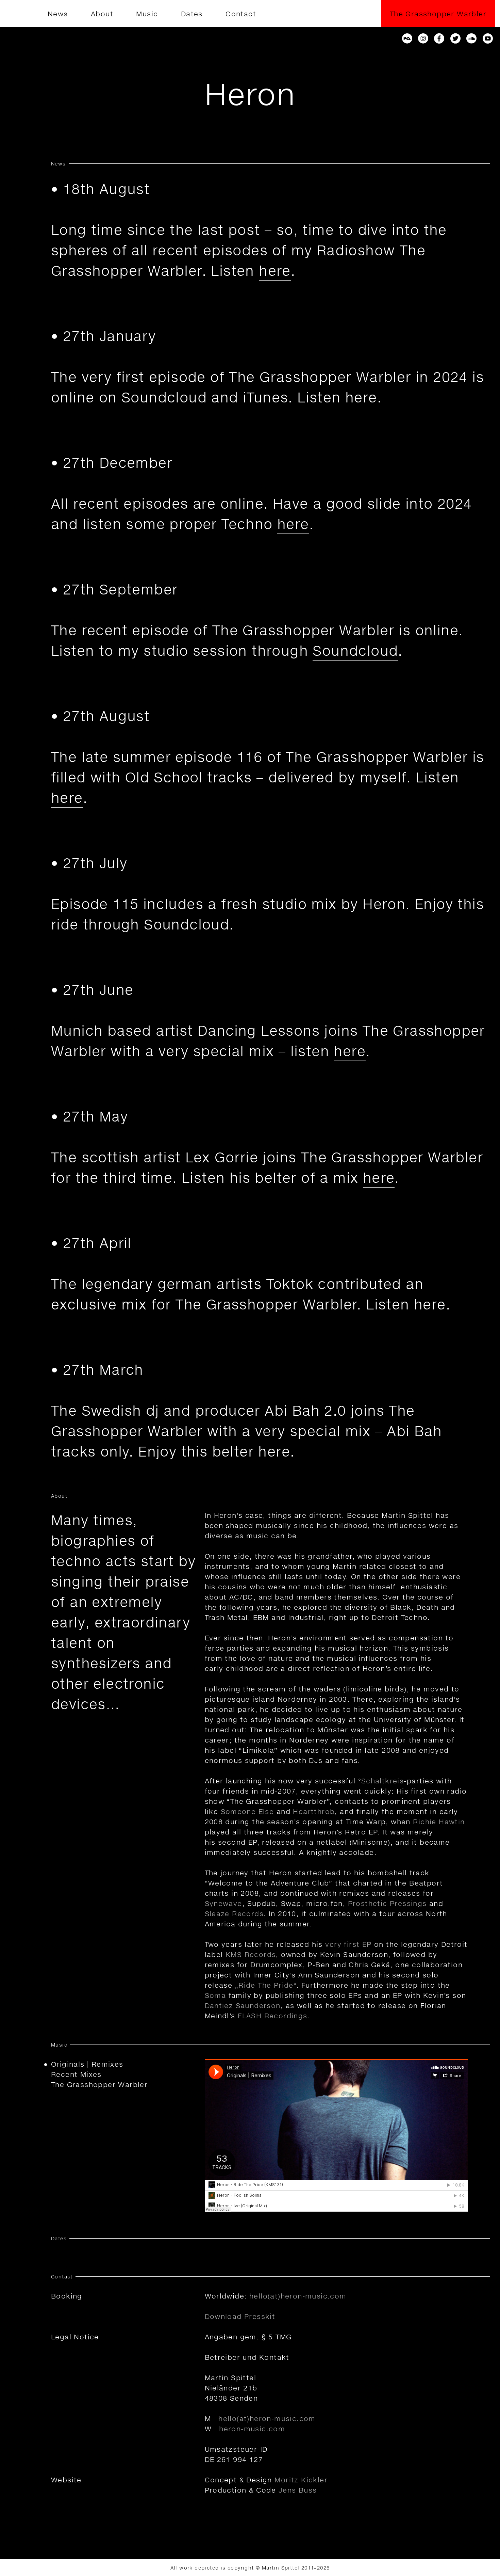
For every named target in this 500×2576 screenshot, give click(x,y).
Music (147, 14)
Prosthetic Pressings (387, 1903)
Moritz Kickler (301, 2480)
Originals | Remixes (87, 2064)
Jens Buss (298, 2490)
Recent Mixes (76, 2074)
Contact (241, 14)
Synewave (223, 1903)
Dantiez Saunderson (243, 2005)
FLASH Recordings (272, 2016)
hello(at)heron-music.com (298, 2296)
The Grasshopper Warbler (438, 14)
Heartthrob (314, 1811)
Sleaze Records (234, 1913)
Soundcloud (355, 650)
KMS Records (251, 1954)
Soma (215, 1995)
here (275, 271)
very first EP (348, 1944)
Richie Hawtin (439, 1822)
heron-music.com (252, 2429)
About (102, 14)
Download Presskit (240, 2316)
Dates (192, 14)
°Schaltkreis (381, 1781)
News (58, 14)
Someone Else (247, 1811)
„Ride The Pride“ (266, 1985)
